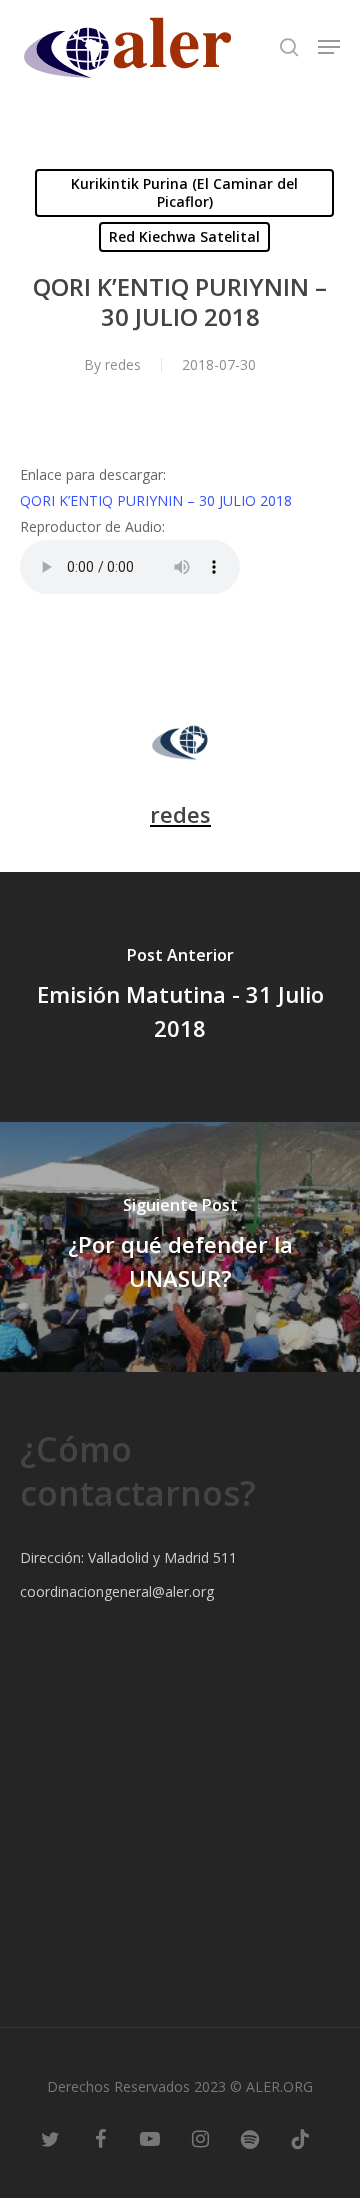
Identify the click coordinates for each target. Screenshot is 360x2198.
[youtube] (150, 2138)
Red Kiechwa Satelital (184, 236)
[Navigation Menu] (329, 47)
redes (123, 364)
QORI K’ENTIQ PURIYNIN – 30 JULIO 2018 (156, 500)
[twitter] (50, 2138)
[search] (289, 47)
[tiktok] (300, 2138)
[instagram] (200, 2138)
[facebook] (100, 2138)
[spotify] (250, 2138)
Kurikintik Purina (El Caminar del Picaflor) (184, 192)
